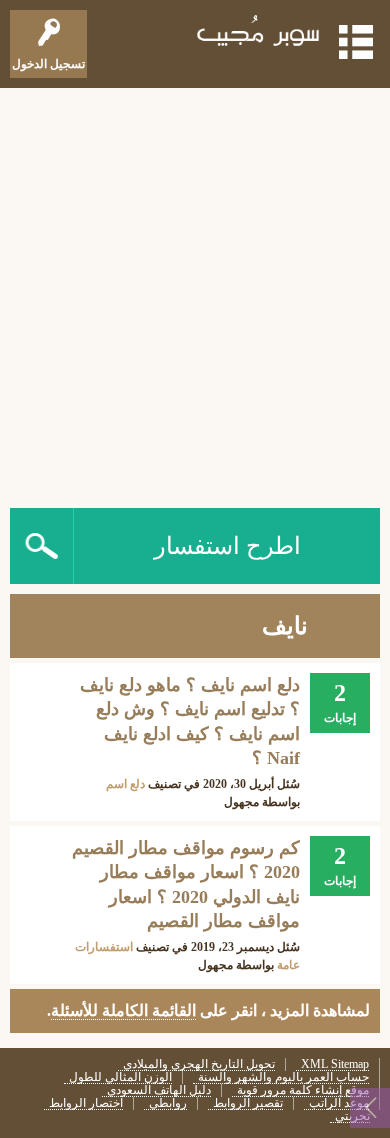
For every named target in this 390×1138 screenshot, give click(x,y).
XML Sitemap (335, 1064)
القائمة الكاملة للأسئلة (123, 1010)
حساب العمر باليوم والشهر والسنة (283, 1077)
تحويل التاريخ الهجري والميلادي (199, 1064)
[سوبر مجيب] (259, 34)
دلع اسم (125, 784)
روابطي (168, 1103)
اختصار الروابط (86, 1103)
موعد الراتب (339, 1103)
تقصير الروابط (248, 1103)
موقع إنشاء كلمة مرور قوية (303, 1090)
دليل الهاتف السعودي (159, 1090)
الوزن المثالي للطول (120, 1077)
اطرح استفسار (227, 546)
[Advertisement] (195, 293)
